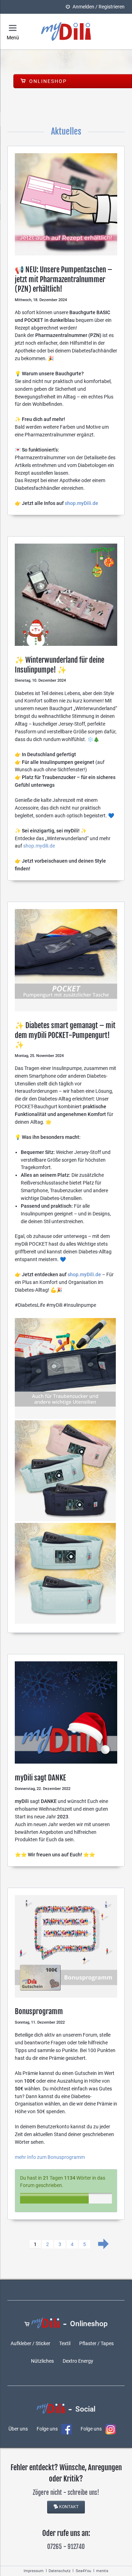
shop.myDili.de (81, 503)
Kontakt (69, 2507)
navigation (13, 28)
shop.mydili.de (39, 846)
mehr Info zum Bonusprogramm (50, 2157)
